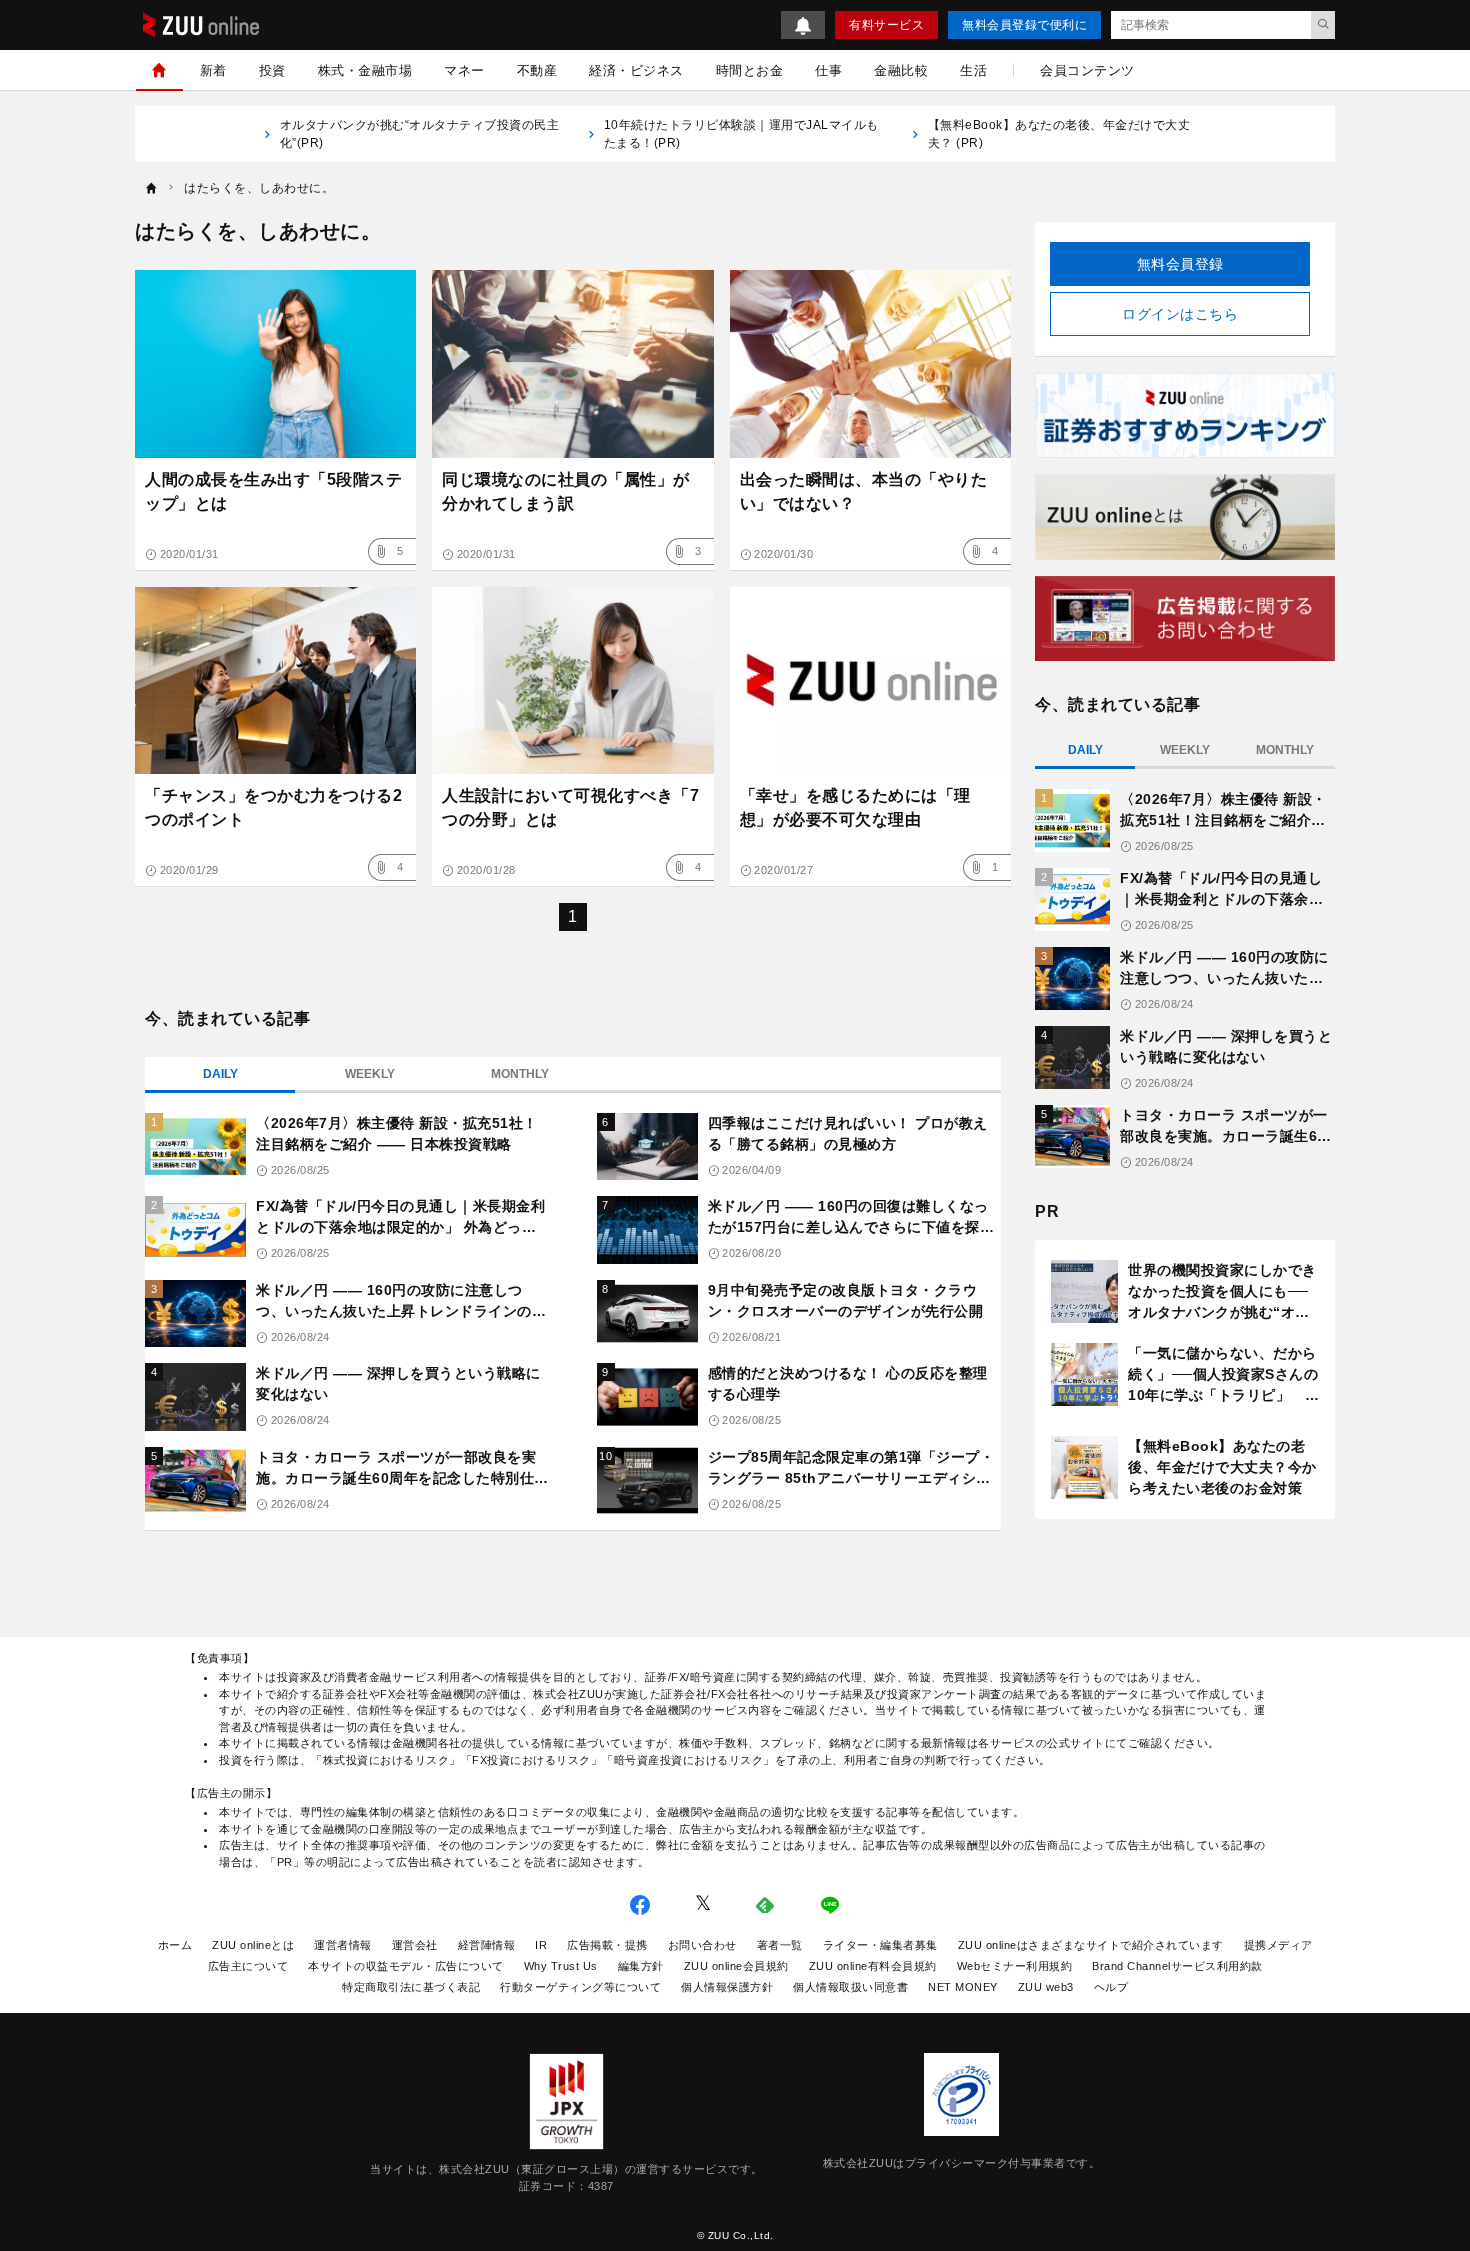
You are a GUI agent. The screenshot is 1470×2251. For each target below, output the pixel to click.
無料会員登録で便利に (1024, 25)
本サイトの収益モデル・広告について (406, 1966)
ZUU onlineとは (253, 1945)
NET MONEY (963, 1987)
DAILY (220, 1074)
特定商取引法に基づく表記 (411, 1987)
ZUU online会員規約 (736, 1966)
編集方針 (641, 1966)
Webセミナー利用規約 (1015, 1966)
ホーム (175, 1945)
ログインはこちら (1180, 314)
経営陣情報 (487, 1945)
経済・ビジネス (636, 70)
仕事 (828, 70)
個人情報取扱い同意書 (850, 1987)
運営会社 (415, 1945)
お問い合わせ (702, 1945)
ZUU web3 (1046, 1987)
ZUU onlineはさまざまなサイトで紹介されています (1091, 1945)
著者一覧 (780, 1945)
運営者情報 (343, 1945)
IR (541, 1945)
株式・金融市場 (365, 70)
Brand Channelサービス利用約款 (1177, 1966)
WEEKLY (370, 1074)
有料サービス (886, 25)
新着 (213, 70)
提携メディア (1278, 1945)
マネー (464, 70)
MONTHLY (520, 1074)
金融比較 (901, 70)
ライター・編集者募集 (880, 1945)
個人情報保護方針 (727, 1987)
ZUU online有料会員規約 (873, 1966)
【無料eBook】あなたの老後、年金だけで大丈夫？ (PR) (1059, 134)
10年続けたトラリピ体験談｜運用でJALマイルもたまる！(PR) (741, 134)
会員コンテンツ (1087, 70)
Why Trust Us (561, 1966)
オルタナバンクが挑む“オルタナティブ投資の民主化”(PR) (420, 134)
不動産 (537, 70)
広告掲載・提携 (607, 1945)
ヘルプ (1111, 1987)
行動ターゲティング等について (580, 1987)
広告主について (248, 1966)
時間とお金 (750, 70)
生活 (973, 70)
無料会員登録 (1180, 264)
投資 (272, 70)
